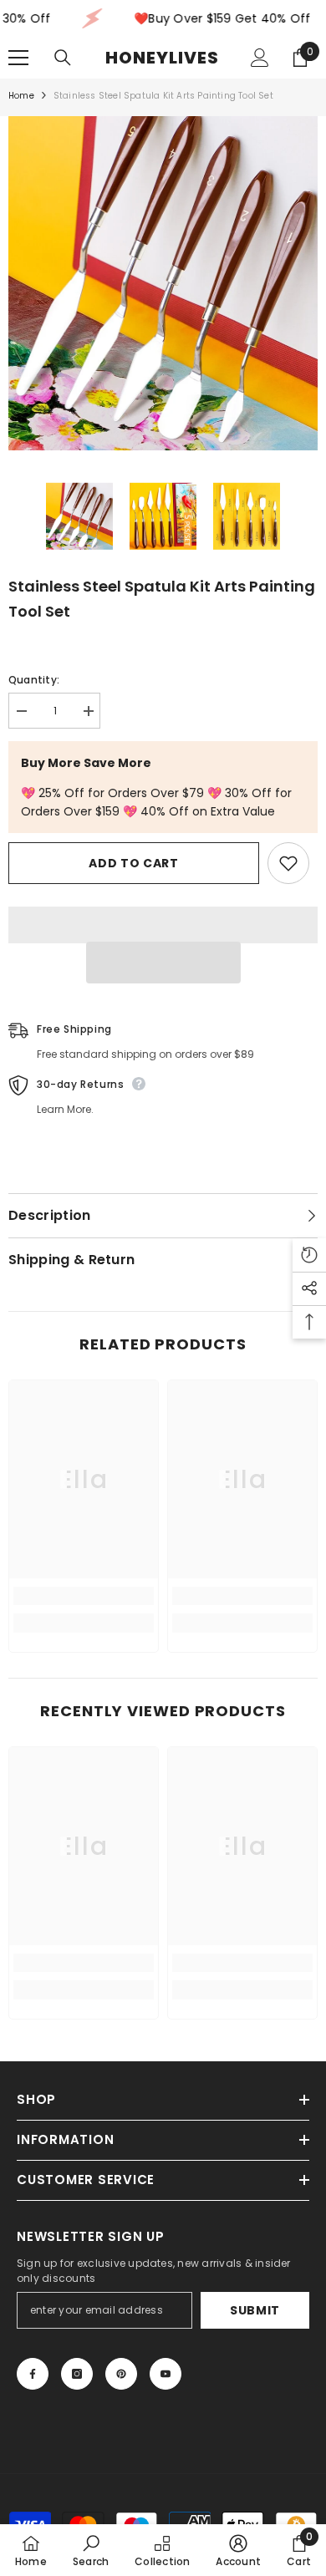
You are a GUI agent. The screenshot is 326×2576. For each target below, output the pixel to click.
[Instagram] (77, 2374)
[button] (163, 963)
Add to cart (134, 863)
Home (21, 96)
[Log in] (260, 58)
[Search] (63, 58)
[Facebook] (33, 2374)
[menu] (18, 58)
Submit (255, 2310)
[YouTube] (166, 2374)
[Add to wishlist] (288, 863)
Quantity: (34, 680)
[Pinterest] (121, 2374)
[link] (84, 1596)
